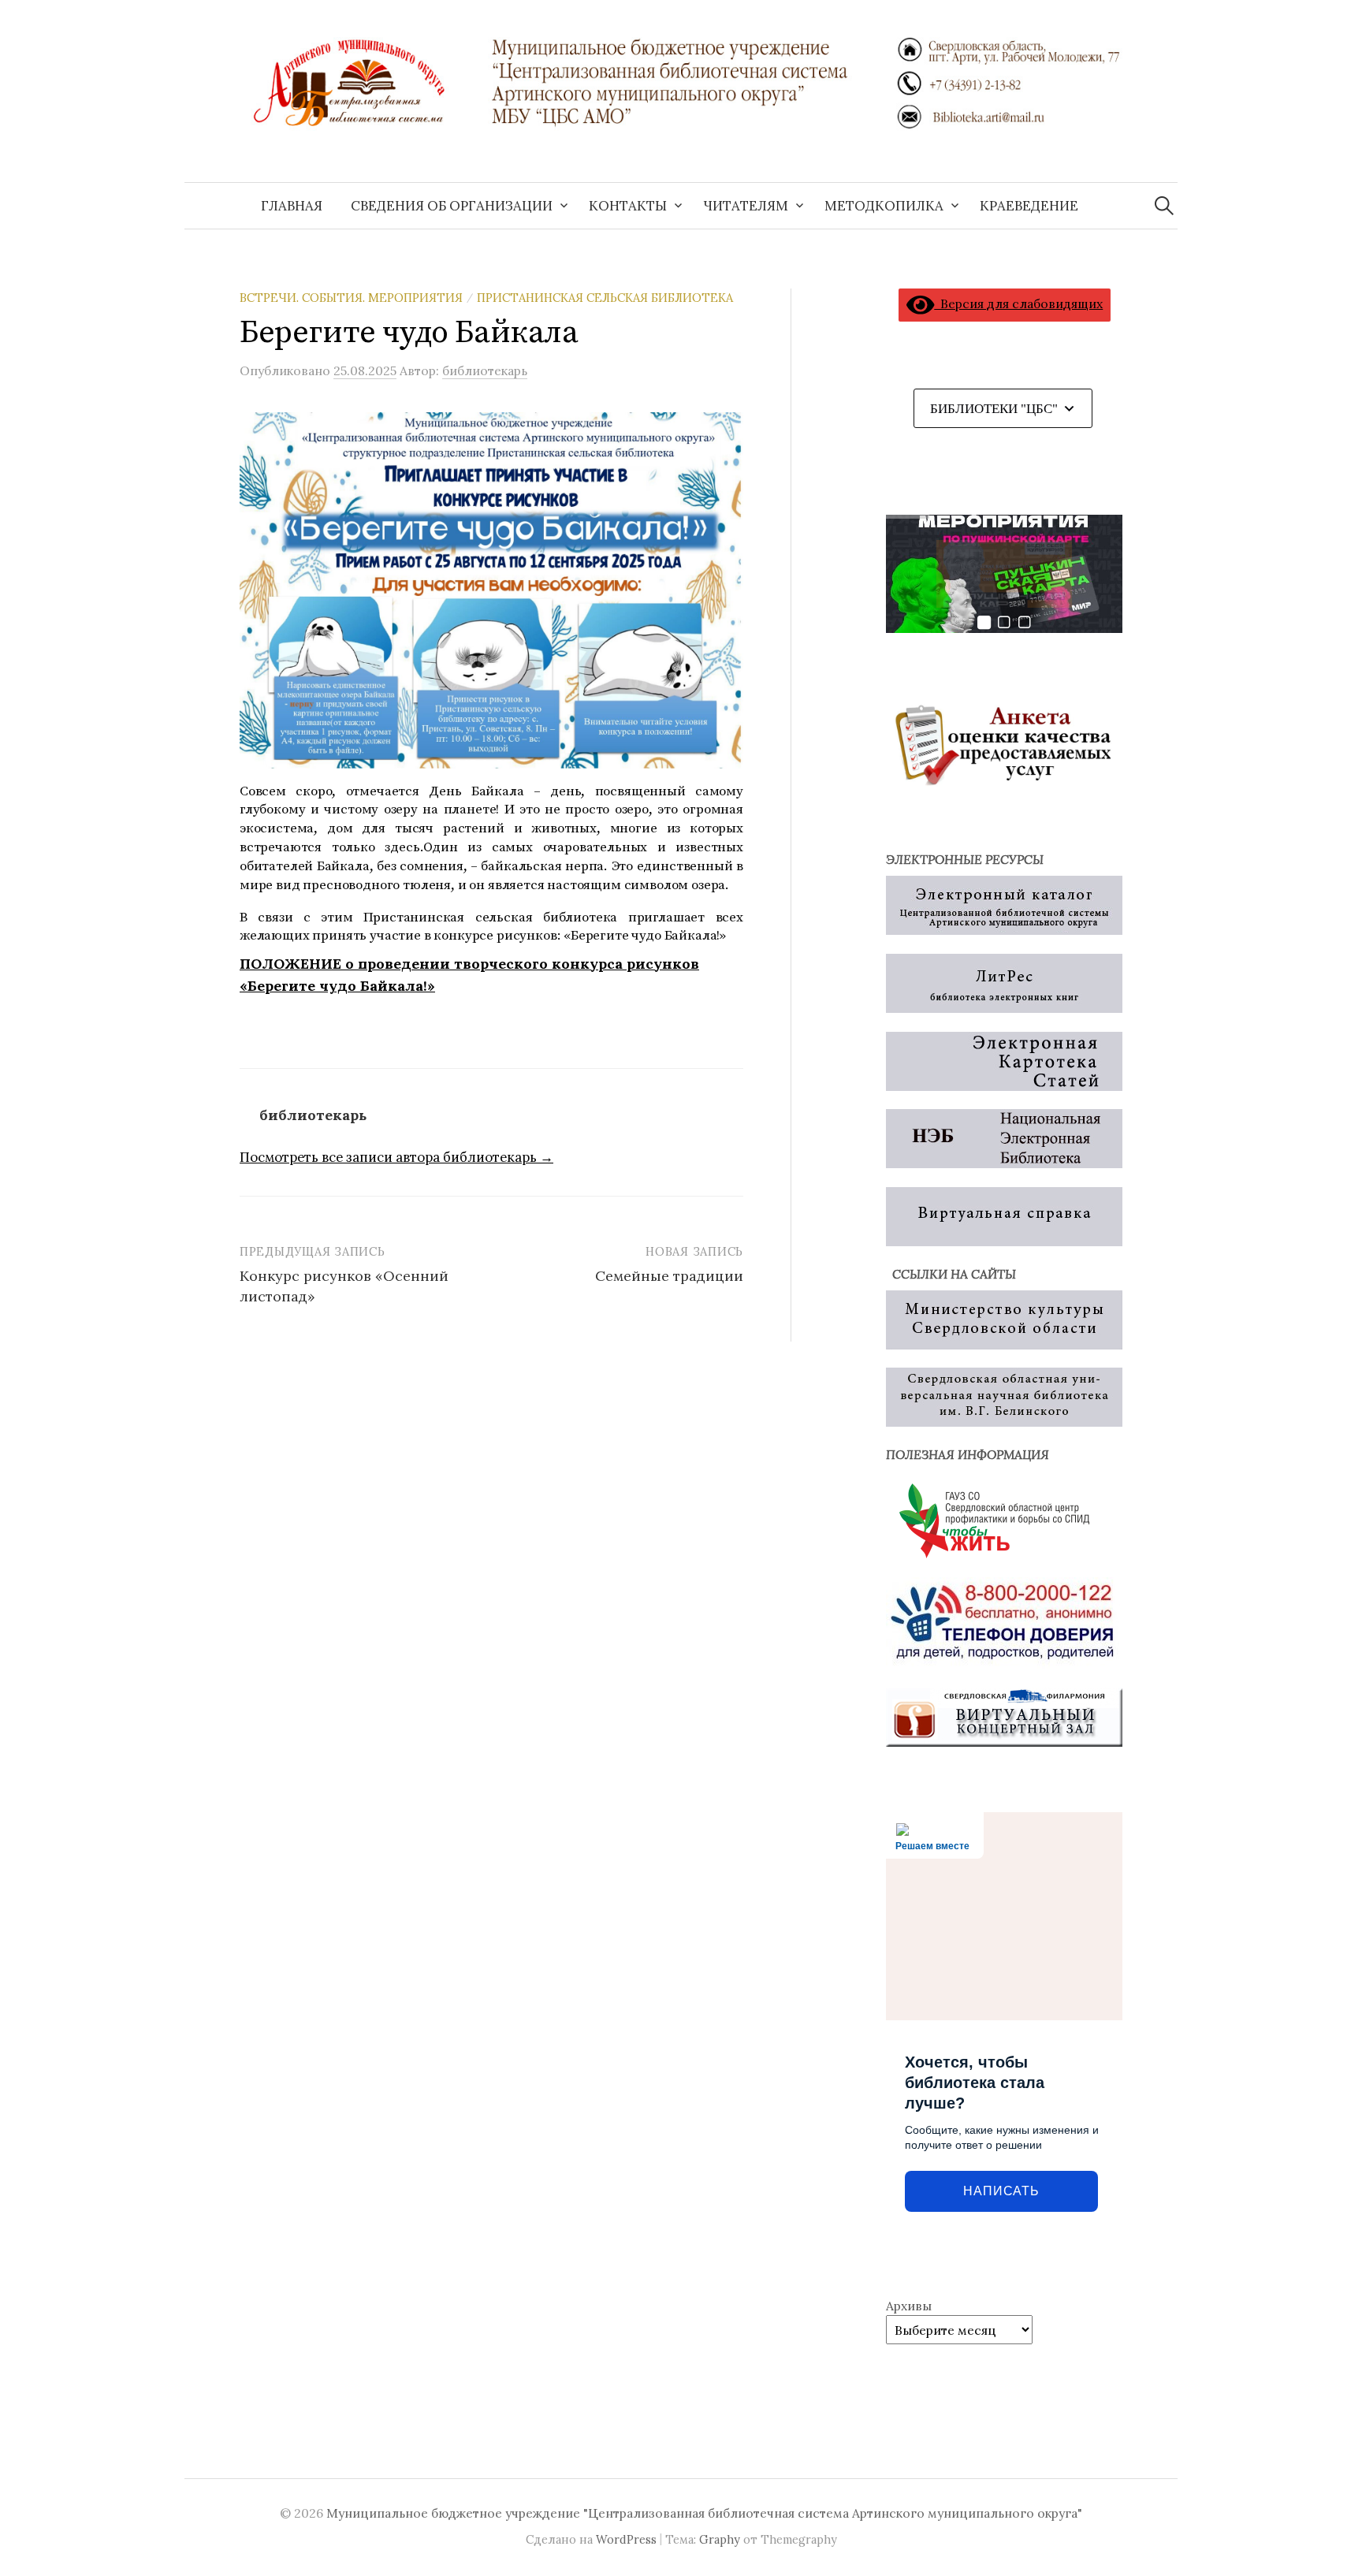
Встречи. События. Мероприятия (351, 298)
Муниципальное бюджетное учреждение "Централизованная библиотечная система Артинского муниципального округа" (704, 2513)
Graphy (720, 2539)
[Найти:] (1164, 206)
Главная (292, 206)
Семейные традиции (669, 1276)
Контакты (628, 206)
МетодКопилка (884, 206)
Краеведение (1029, 206)
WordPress (626, 2539)
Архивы (909, 2306)
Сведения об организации (452, 206)
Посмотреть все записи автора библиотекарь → (396, 1157)
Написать (1001, 2191)
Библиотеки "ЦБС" (994, 409)
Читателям (746, 206)
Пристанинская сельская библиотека (605, 298)
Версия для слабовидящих (1018, 303)
